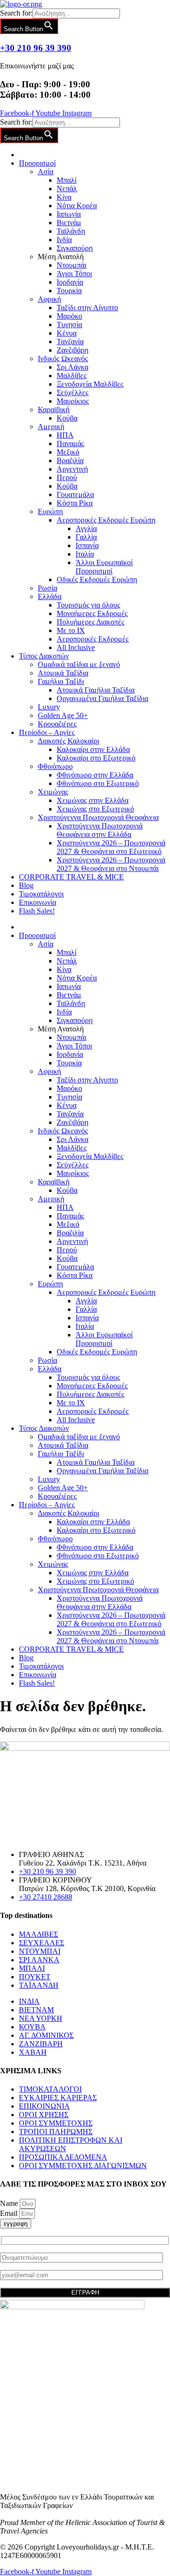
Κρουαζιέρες (57, 724)
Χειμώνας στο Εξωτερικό (95, 809)
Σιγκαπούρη (75, 248)
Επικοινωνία (38, 902)
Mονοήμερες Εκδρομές (92, 613)
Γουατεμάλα (75, 494)
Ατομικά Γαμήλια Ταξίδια (96, 690)
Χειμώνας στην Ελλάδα (93, 800)
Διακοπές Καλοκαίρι (68, 741)
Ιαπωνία (69, 214)
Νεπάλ (67, 189)
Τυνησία (69, 325)
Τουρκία (69, 291)
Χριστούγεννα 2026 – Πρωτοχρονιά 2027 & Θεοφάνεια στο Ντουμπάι (111, 864)
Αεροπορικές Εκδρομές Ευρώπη (106, 520)
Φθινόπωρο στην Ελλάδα (95, 775)
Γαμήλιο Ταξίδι (61, 681)
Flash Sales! (37, 911)
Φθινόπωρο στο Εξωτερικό (98, 783)
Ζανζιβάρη (72, 350)
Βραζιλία (70, 460)
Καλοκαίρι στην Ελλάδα (93, 749)
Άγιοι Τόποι (74, 274)
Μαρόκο (69, 316)
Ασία (46, 172)
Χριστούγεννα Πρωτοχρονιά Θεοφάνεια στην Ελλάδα (100, 830)
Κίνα (64, 197)
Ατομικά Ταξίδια (63, 673)
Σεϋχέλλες (72, 393)
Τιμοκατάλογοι (41, 894)
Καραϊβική (54, 410)
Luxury (49, 707)
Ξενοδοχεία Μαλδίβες (90, 384)
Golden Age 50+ (63, 715)
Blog (26, 885)
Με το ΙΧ (71, 630)
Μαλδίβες (72, 376)
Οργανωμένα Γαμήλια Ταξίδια (102, 698)
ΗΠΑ (65, 435)
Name (10, 2203)
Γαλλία (86, 537)
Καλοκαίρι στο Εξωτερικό (96, 758)
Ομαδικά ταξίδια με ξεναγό (79, 664)
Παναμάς (70, 443)
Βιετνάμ (69, 223)
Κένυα (67, 333)
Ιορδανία (70, 282)
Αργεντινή (72, 469)
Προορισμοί (37, 163)
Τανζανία (70, 342)
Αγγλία (86, 528)
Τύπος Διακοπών (44, 656)
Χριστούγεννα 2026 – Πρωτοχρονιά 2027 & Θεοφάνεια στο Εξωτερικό (111, 847)
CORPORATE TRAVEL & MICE (71, 877)
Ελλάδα (50, 596)
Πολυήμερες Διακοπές (90, 622)
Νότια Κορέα (77, 206)
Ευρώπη (50, 511)
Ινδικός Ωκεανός (63, 359)
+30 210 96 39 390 (36, 48)
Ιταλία (85, 554)
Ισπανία (87, 545)
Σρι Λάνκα (72, 367)
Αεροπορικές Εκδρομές (93, 639)
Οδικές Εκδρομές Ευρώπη (97, 579)
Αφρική (49, 299)
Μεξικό (68, 452)
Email (10, 2213)
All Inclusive (76, 647)
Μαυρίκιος (73, 401)
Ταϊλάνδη (71, 231)
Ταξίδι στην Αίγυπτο (87, 308)
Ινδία (64, 240)
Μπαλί (67, 180)
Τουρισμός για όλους (88, 605)
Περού (67, 477)
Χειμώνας (53, 792)
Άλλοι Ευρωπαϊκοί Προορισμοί (104, 567)
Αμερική (51, 427)
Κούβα (67, 418)
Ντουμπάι (72, 265)
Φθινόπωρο (55, 766)
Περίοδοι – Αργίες (47, 732)
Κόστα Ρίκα (75, 503)
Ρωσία (47, 588)
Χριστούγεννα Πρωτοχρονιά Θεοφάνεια (98, 817)
